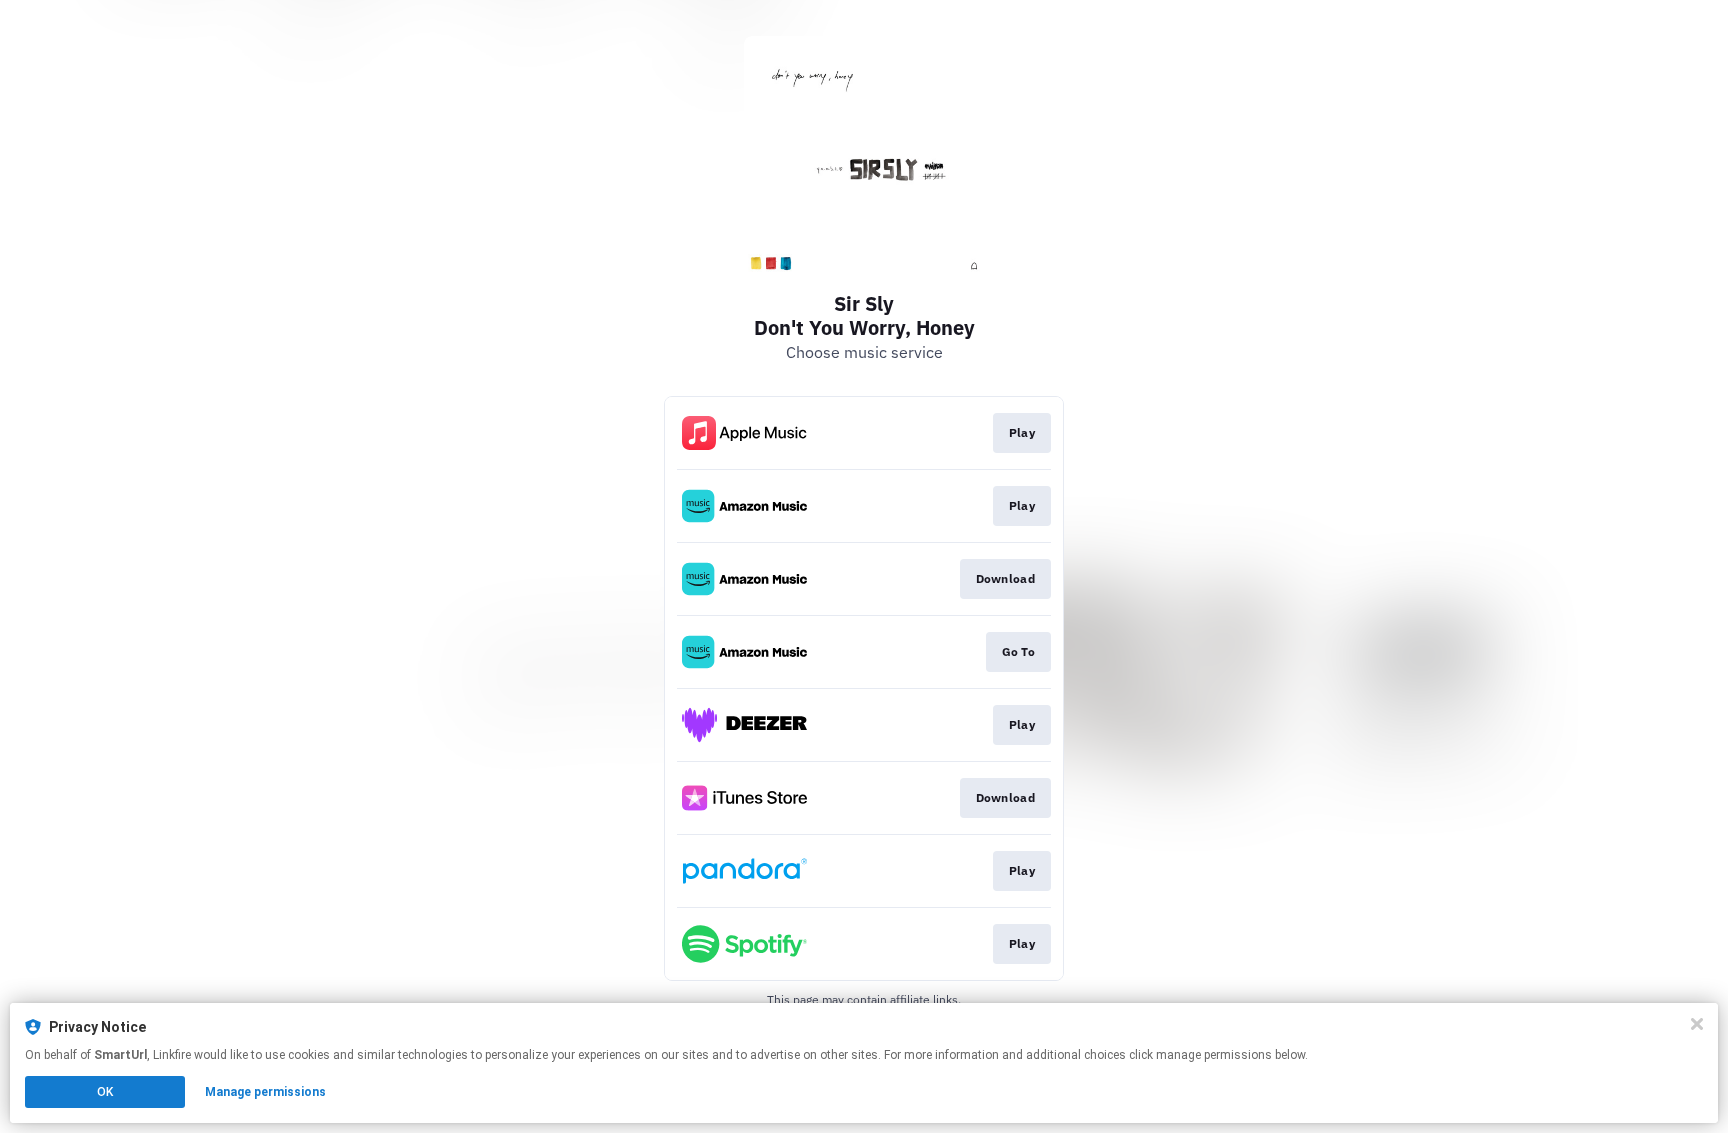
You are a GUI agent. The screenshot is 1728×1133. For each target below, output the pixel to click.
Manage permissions (265, 1092)
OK (105, 1092)
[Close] (1697, 1024)
